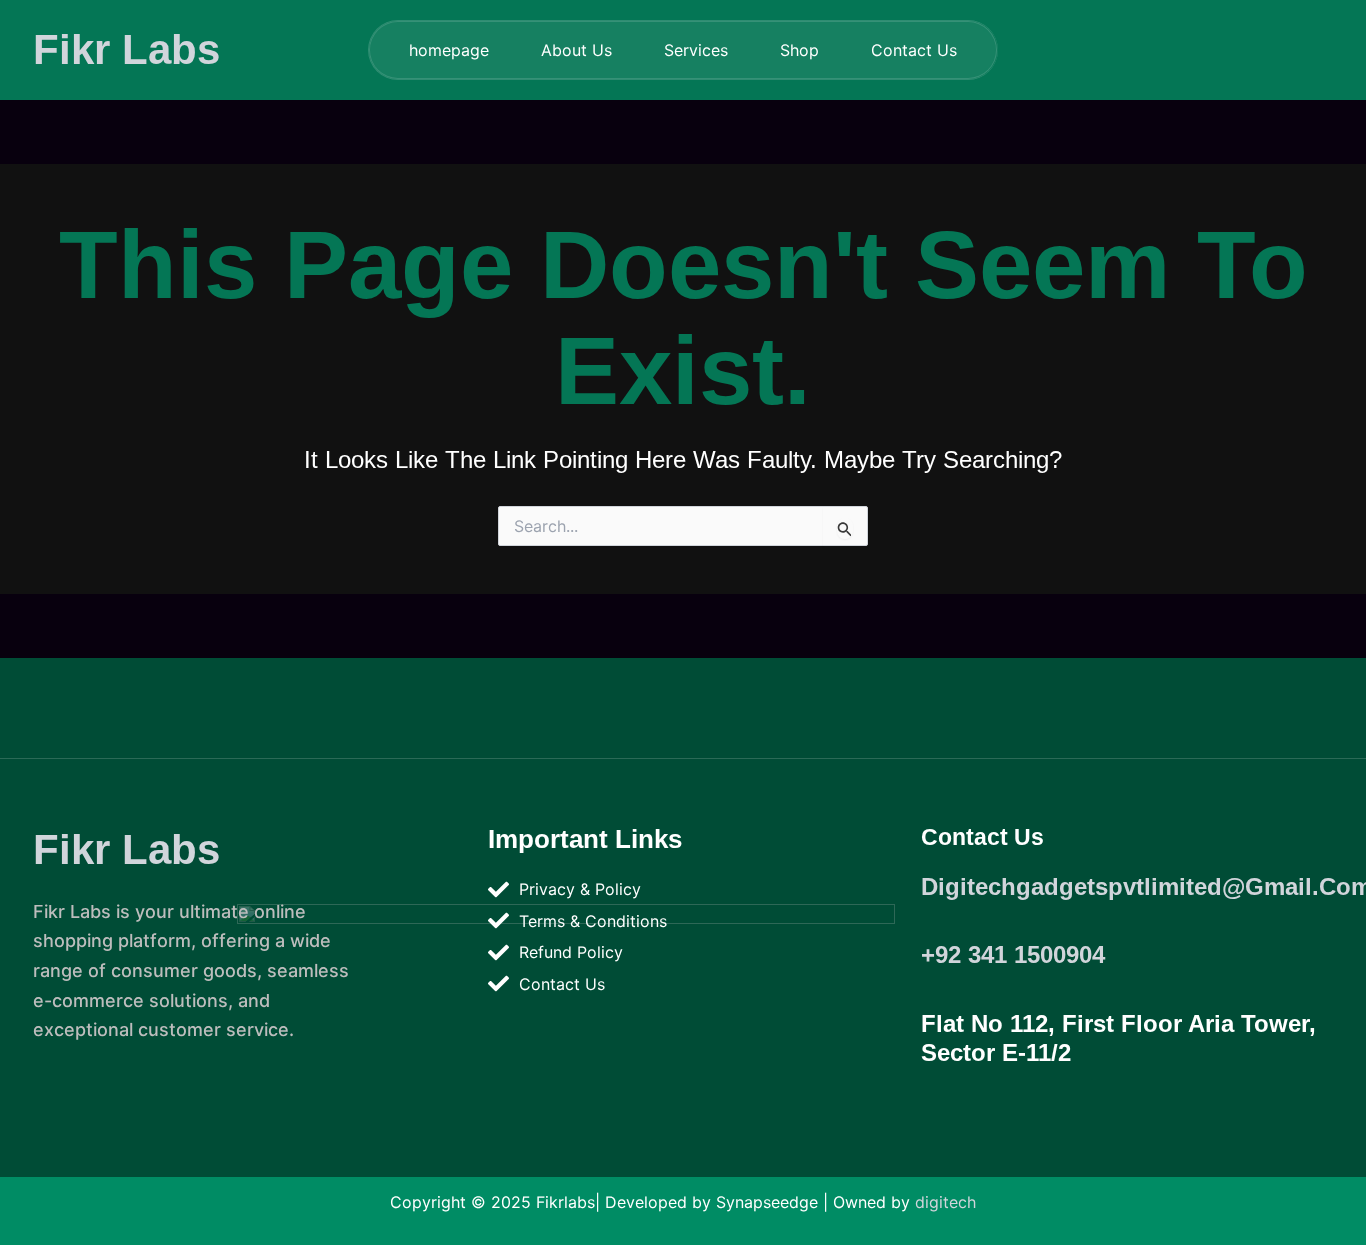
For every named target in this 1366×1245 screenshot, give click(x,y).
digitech (945, 1202)
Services (696, 50)
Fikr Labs (126, 49)
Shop (799, 50)
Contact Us (914, 50)
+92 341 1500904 (1013, 954)
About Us (576, 50)
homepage (449, 50)
